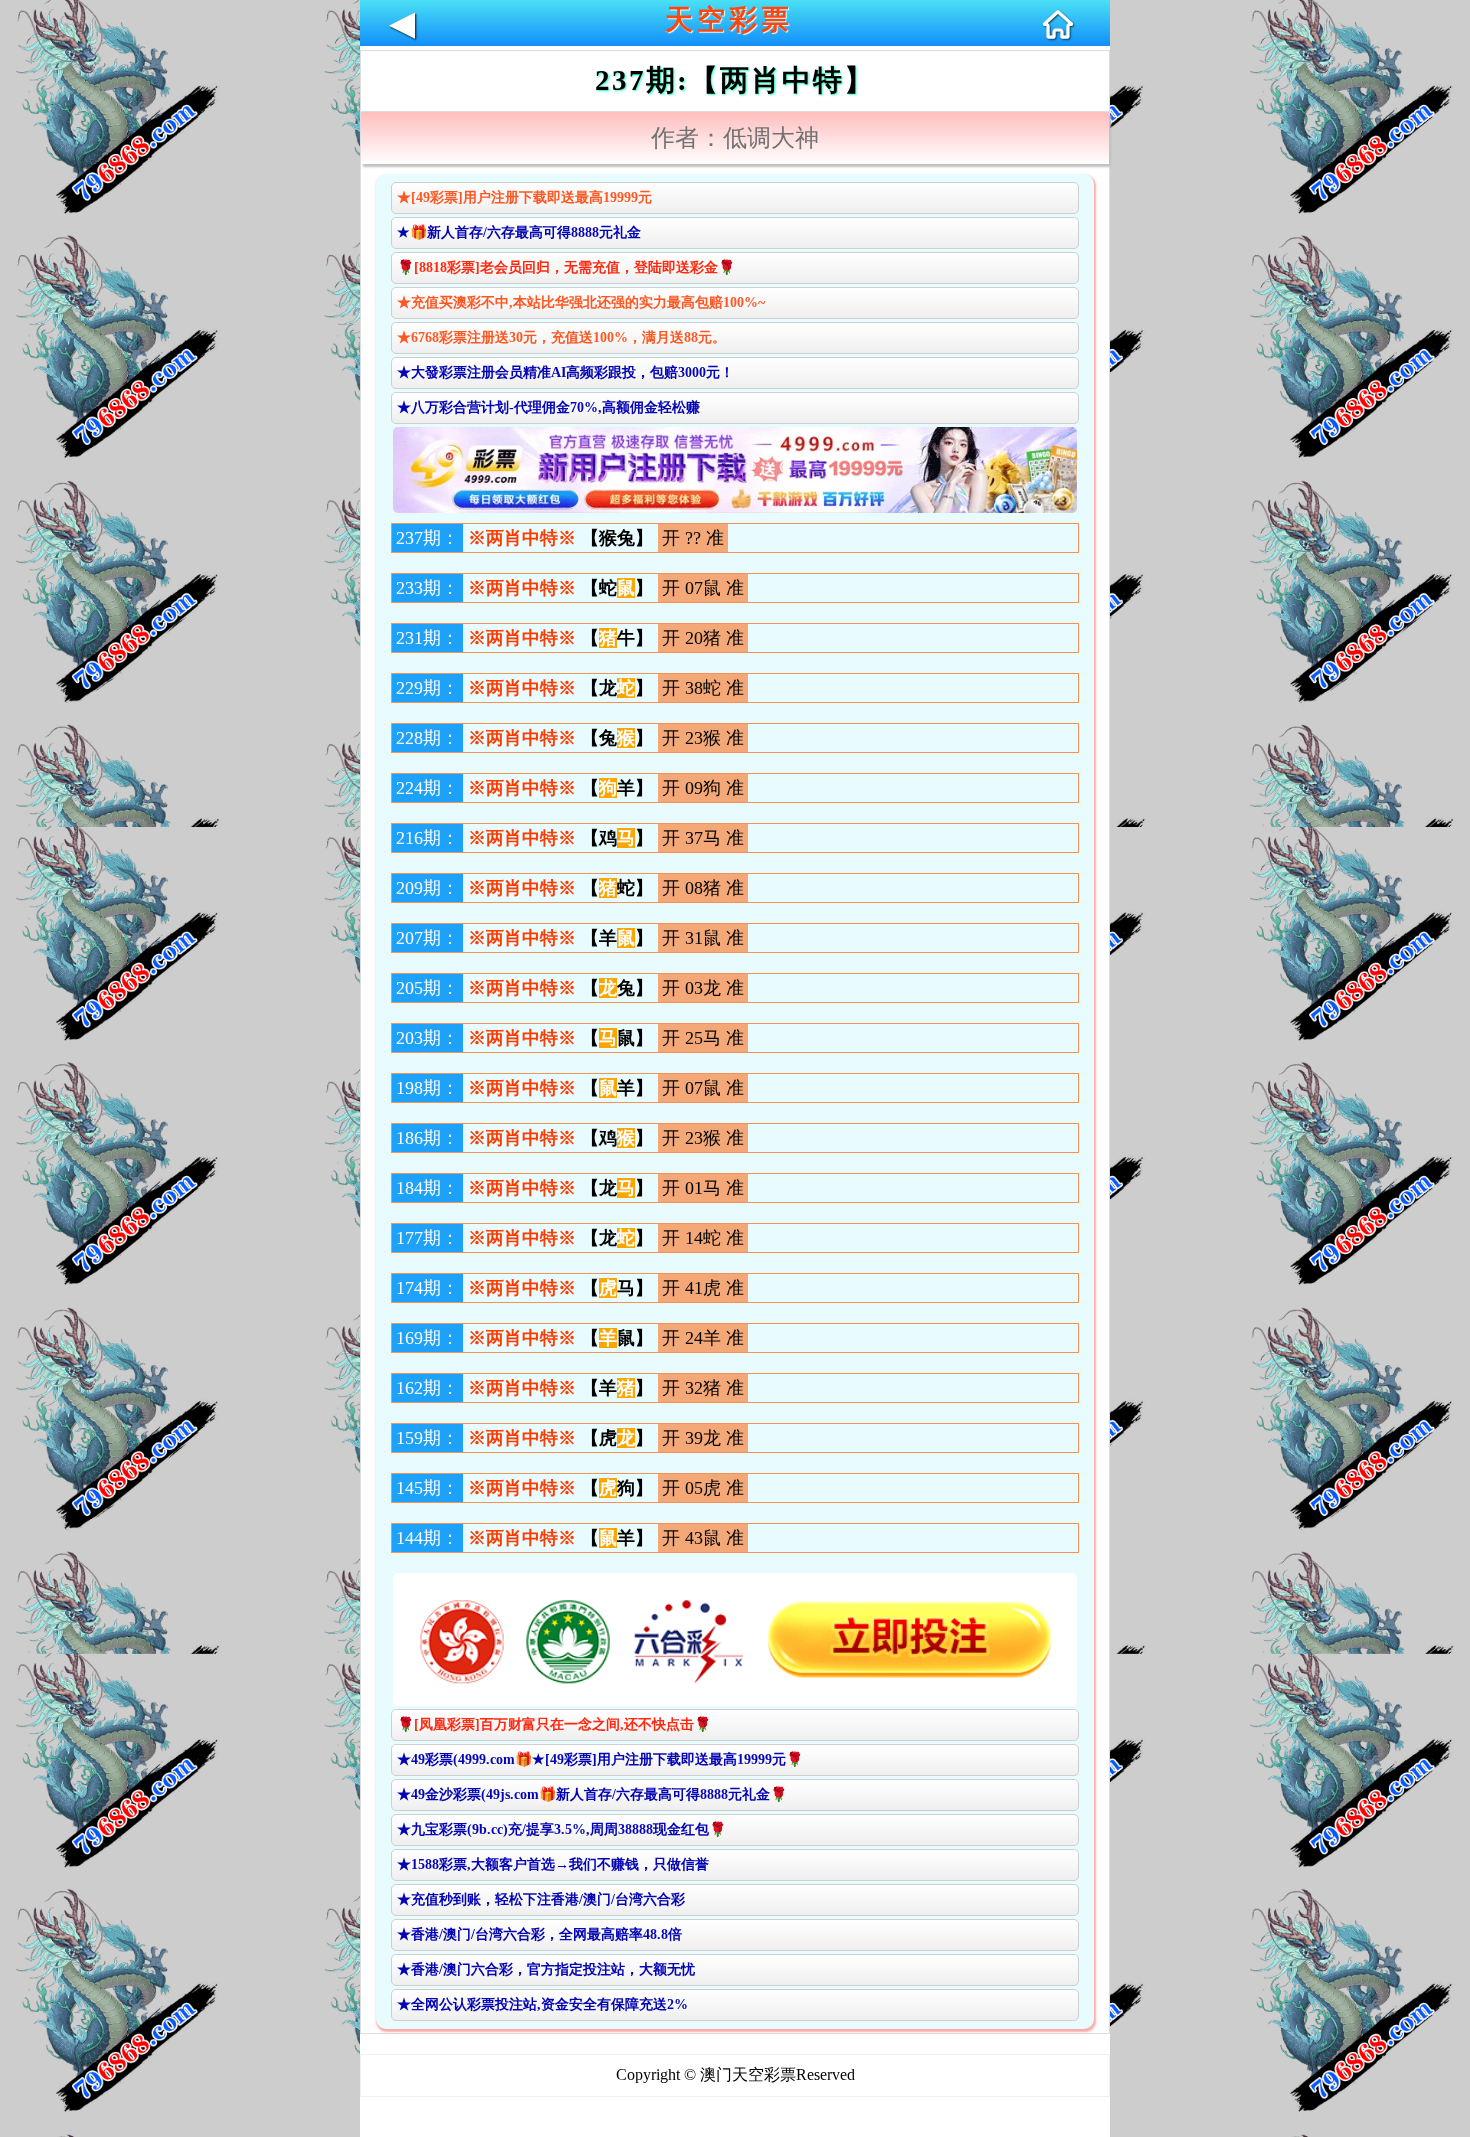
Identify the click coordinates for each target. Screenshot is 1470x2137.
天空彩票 (729, 19)
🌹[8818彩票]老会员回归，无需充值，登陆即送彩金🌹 (566, 267)
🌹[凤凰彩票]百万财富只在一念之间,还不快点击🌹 (554, 1724)
